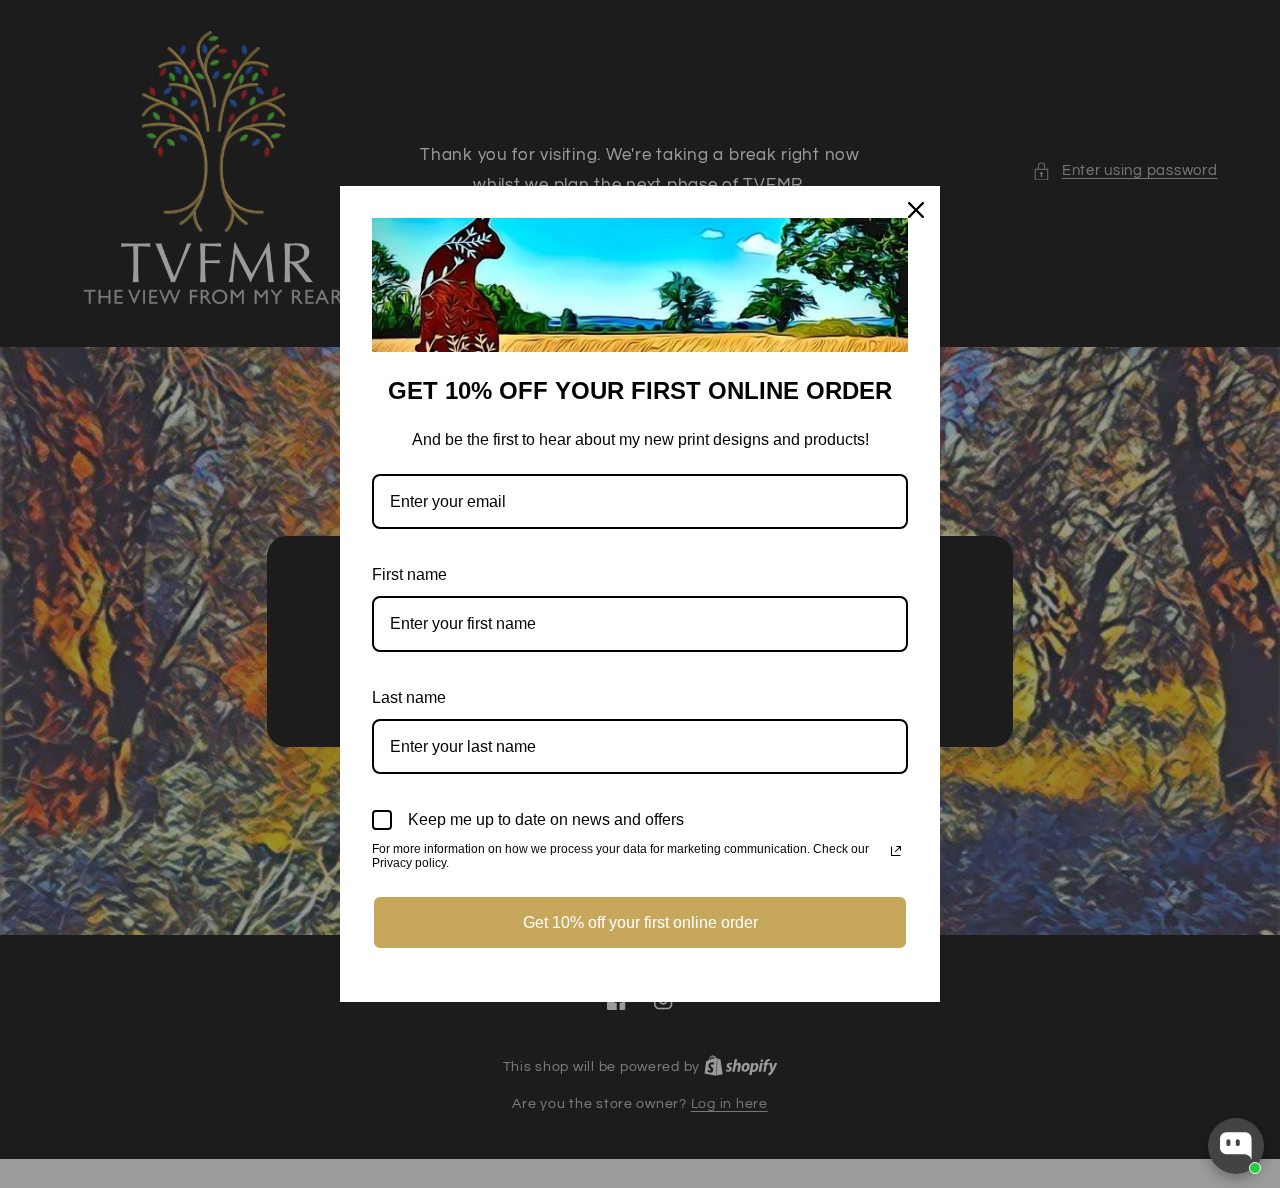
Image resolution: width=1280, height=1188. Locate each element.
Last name (409, 697)
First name (409, 574)
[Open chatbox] (1236, 1146)
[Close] (916, 210)
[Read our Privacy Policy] (896, 851)
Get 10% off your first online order (640, 922)
